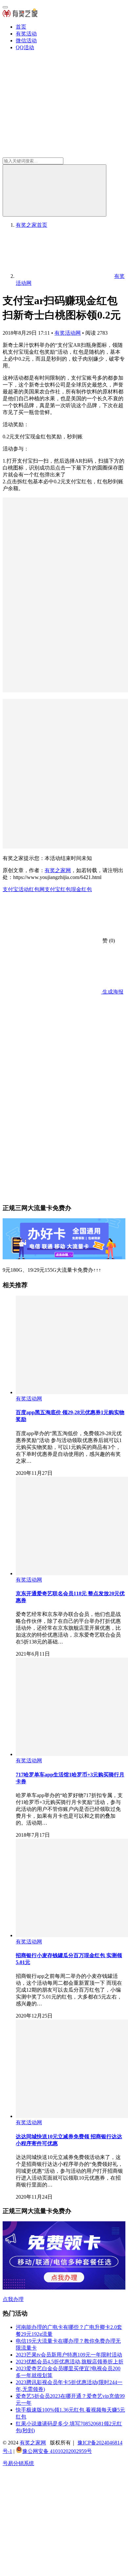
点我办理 (13, 2299)
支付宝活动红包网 (24, 889)
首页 (21, 27)
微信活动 (26, 41)
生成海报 (112, 992)
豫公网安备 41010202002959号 (57, 2451)
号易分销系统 (18, 2463)
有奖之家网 (58, 870)
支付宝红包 (58, 889)
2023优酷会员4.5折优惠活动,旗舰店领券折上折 (70, 2362)
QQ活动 (25, 47)
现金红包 (81, 889)
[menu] (5, 7)
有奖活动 (26, 34)
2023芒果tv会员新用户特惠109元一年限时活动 (69, 2355)
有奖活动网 (68, 333)
